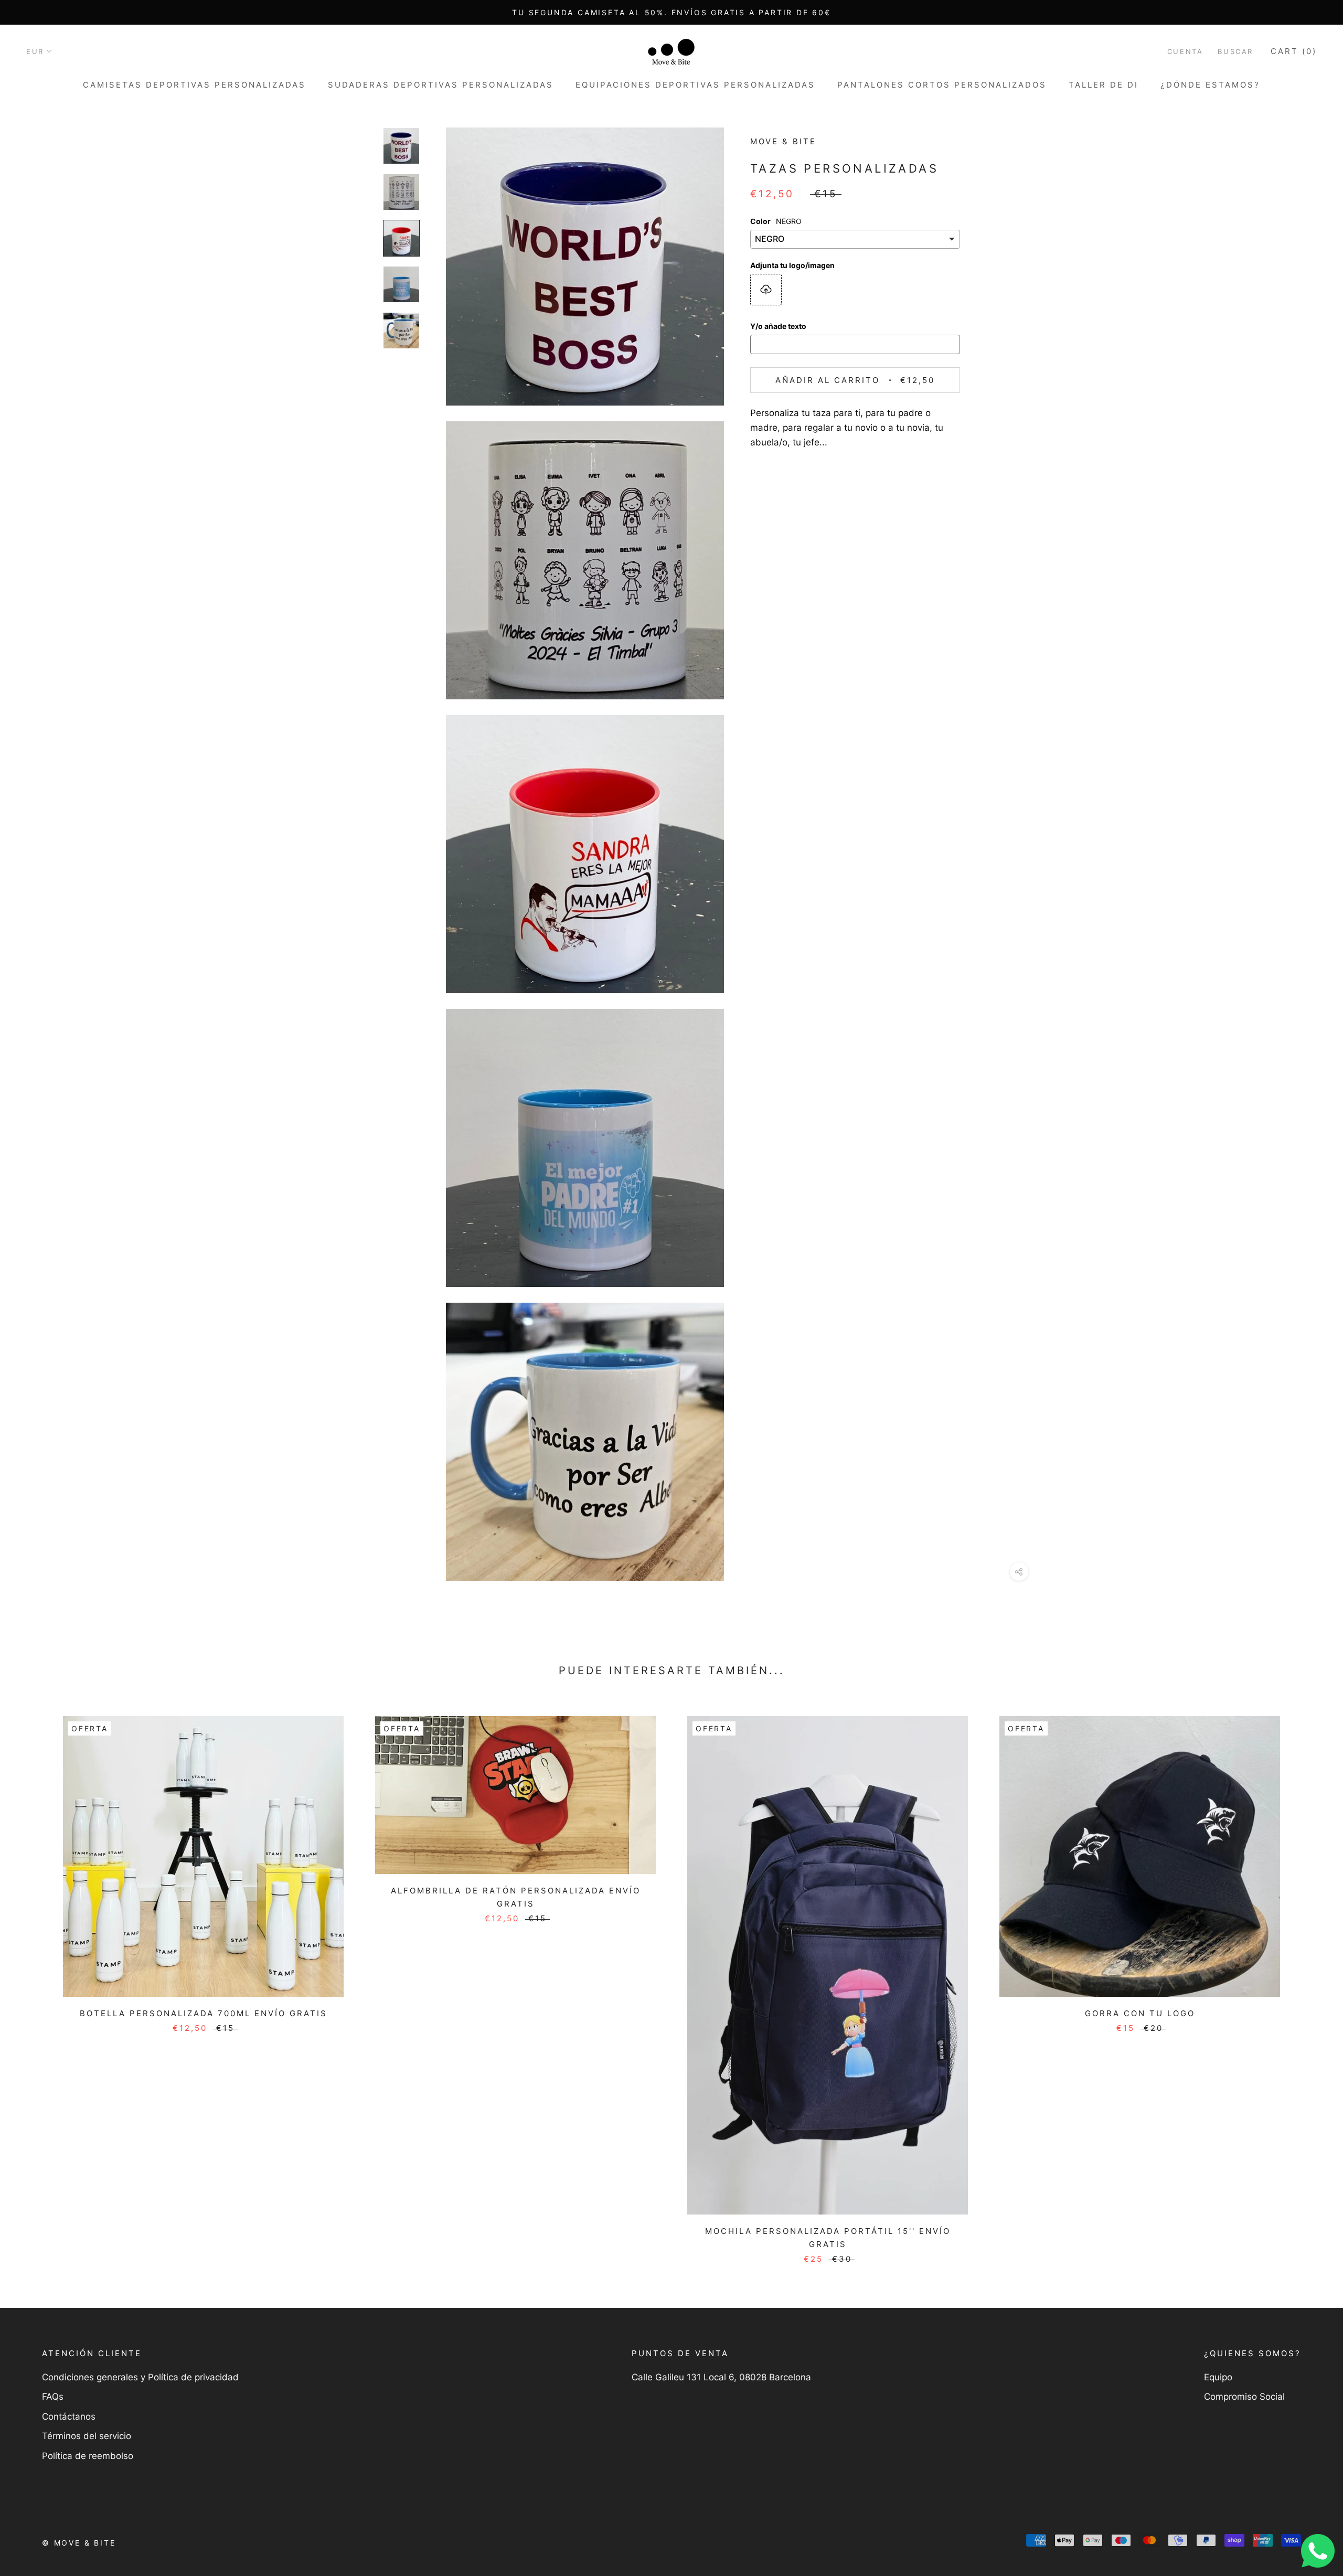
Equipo (1218, 2377)
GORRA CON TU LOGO (1140, 2013)
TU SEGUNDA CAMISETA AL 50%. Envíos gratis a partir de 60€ (671, 12)
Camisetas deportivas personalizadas (194, 85)
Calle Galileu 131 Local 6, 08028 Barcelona (721, 2377)
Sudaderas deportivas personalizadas (441, 85)
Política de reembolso (88, 2456)
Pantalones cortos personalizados (942, 85)
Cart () (1294, 51)
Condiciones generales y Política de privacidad (140, 2377)
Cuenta (1185, 51)
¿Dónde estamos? (1210, 85)
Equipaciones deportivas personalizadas (695, 85)
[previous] (33, 1979)
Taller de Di (1104, 85)
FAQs (53, 2397)
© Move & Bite (79, 2543)
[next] (1310, 1979)
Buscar (1235, 51)
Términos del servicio (87, 2436)
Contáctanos (69, 2417)
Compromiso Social (1244, 2397)
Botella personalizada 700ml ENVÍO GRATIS (204, 2013)
